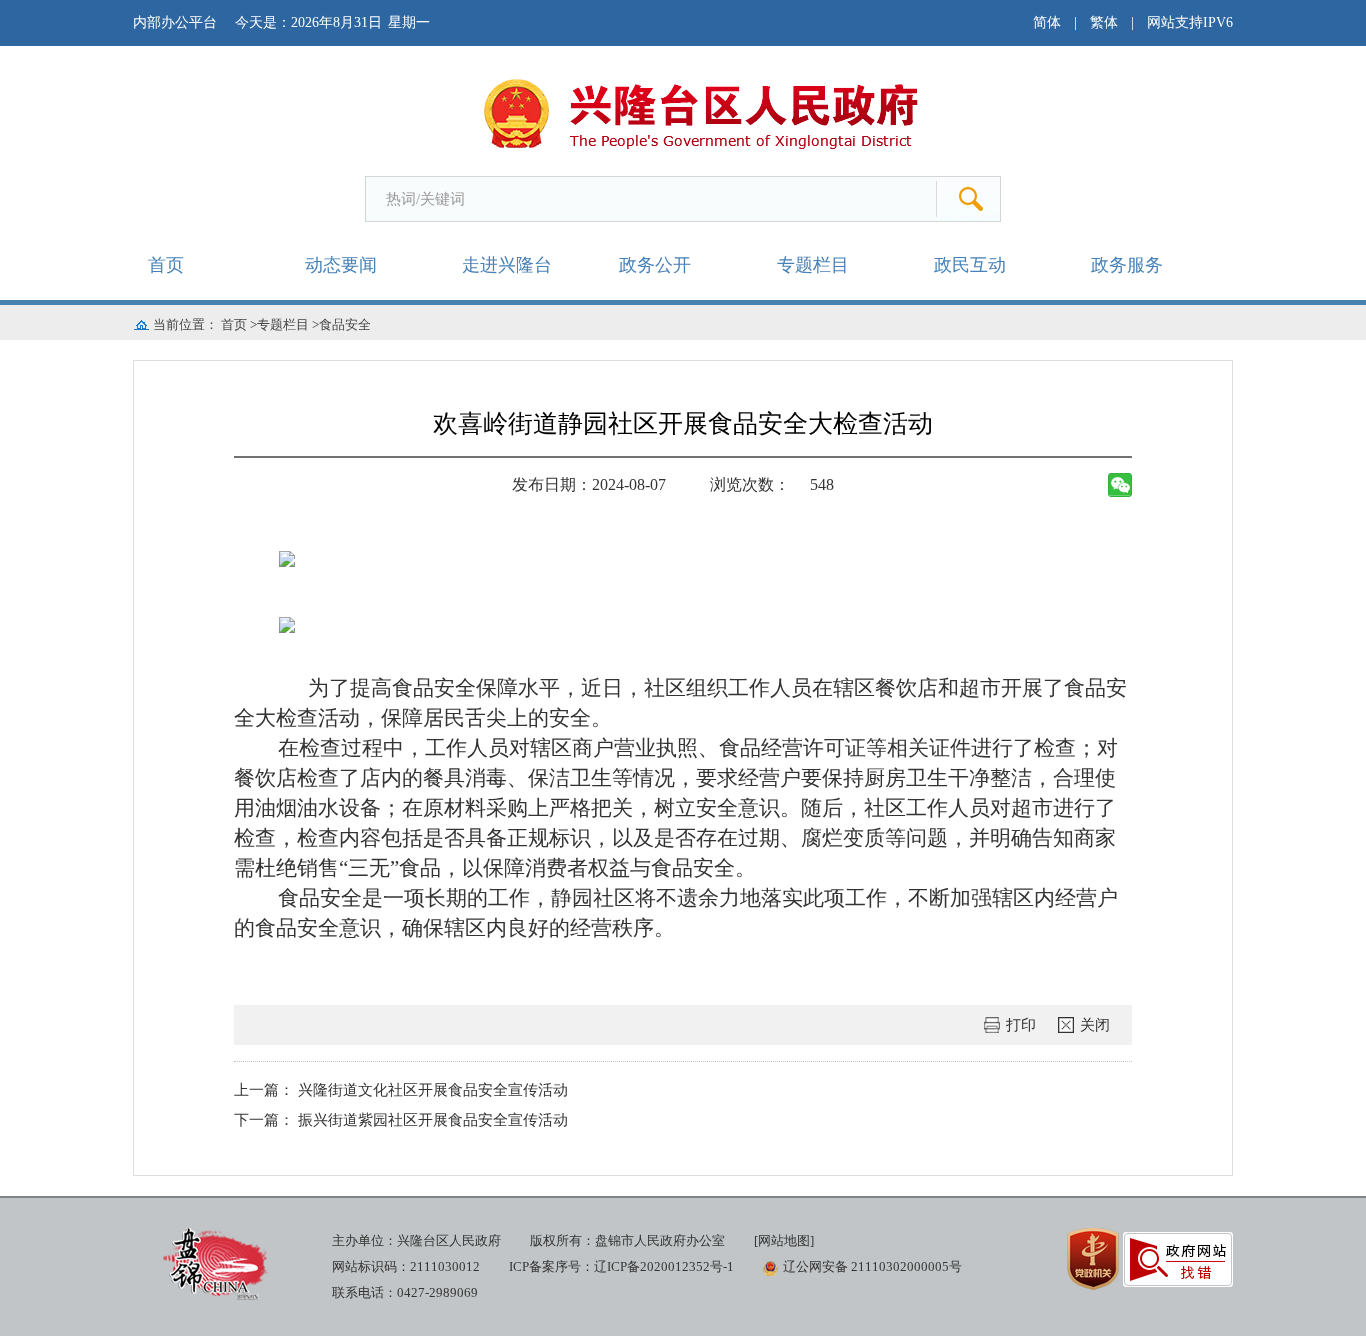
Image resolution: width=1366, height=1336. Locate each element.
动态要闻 (341, 265)
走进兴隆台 (507, 265)
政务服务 (1127, 265)
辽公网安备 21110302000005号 (872, 1266)
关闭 (1095, 1025)
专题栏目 (813, 265)
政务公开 (655, 265)
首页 (166, 265)
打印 (1021, 1025)
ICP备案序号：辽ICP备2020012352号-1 (621, 1266)
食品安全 (345, 324)
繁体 (1104, 22)
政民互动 (970, 265)
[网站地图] (784, 1240)
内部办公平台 (175, 22)
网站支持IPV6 (1190, 22)
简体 (1047, 22)
